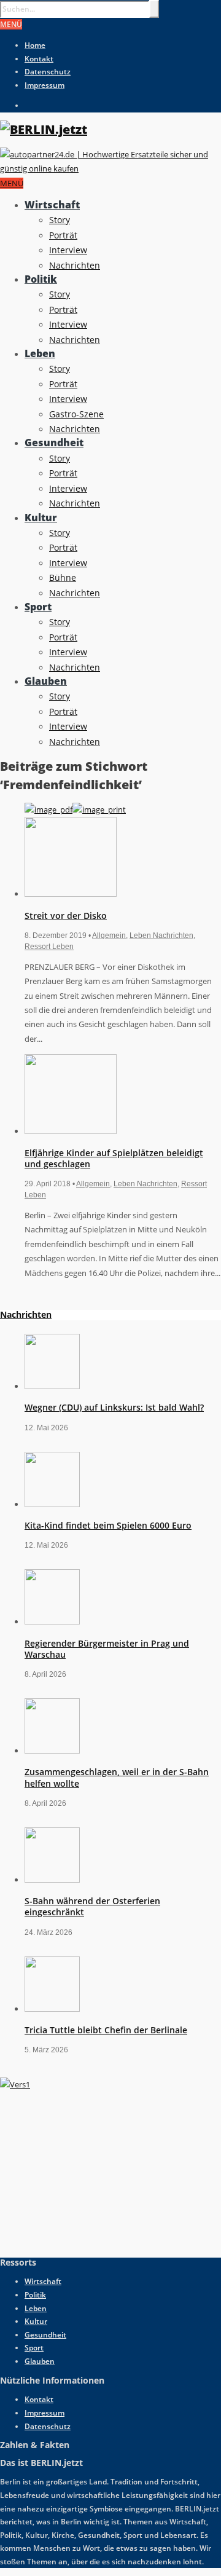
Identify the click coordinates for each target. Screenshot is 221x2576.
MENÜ (11, 24)
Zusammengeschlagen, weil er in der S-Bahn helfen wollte (117, 1777)
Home (35, 45)
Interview (68, 250)
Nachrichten (75, 265)
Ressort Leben (49, 947)
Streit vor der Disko (66, 916)
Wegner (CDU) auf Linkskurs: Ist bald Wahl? (114, 1407)
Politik (41, 279)
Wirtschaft (52, 205)
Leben (40, 353)
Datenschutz (48, 72)
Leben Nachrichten (161, 935)
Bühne (63, 577)
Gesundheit (54, 443)
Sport (38, 607)
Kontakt (39, 59)
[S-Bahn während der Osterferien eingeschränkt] (52, 1880)
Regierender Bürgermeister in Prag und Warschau (107, 1649)
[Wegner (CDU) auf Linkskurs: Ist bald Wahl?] (52, 1386)
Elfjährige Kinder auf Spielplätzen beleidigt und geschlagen (114, 1158)
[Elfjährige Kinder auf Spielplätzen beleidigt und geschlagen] (71, 1131)
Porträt (63, 235)
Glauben (46, 681)
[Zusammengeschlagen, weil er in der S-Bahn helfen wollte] (52, 1751)
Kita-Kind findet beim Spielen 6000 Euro (108, 1525)
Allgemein (109, 935)
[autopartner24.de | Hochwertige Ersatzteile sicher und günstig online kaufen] (110, 168)
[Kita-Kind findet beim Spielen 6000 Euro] (52, 1504)
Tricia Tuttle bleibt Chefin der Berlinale (106, 2030)
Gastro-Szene (76, 414)
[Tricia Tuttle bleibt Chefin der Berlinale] (52, 2009)
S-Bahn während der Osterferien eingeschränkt (92, 1906)
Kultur (41, 518)
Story (60, 220)
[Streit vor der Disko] (71, 894)
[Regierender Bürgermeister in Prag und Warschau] (52, 1621)
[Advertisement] (92, 2169)
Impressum (45, 85)
